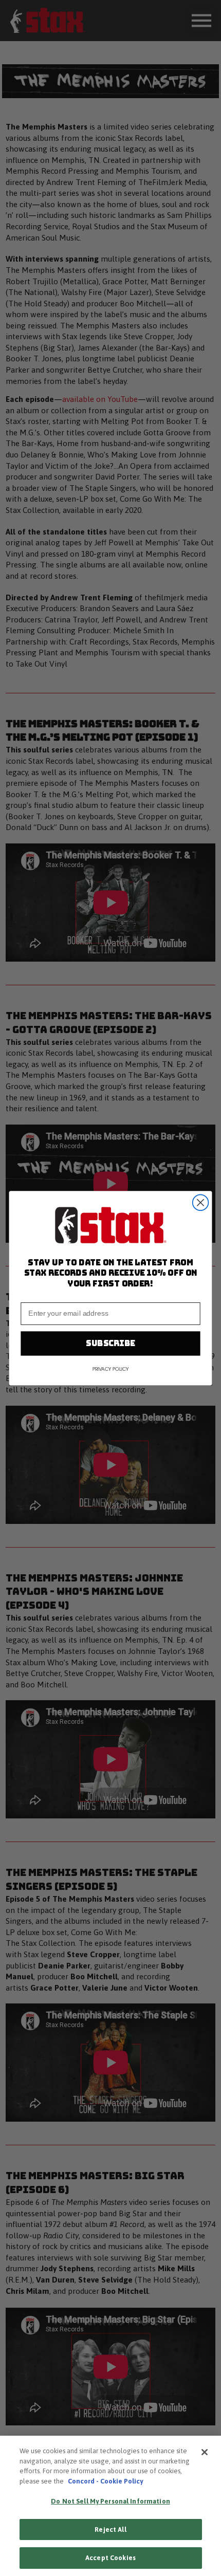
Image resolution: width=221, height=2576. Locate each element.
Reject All (110, 2529)
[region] (110, 2506)
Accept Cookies (110, 2558)
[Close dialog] (201, 1202)
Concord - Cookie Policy (105, 2481)
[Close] (205, 2452)
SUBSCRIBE (110, 1343)
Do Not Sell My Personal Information (110, 2501)
